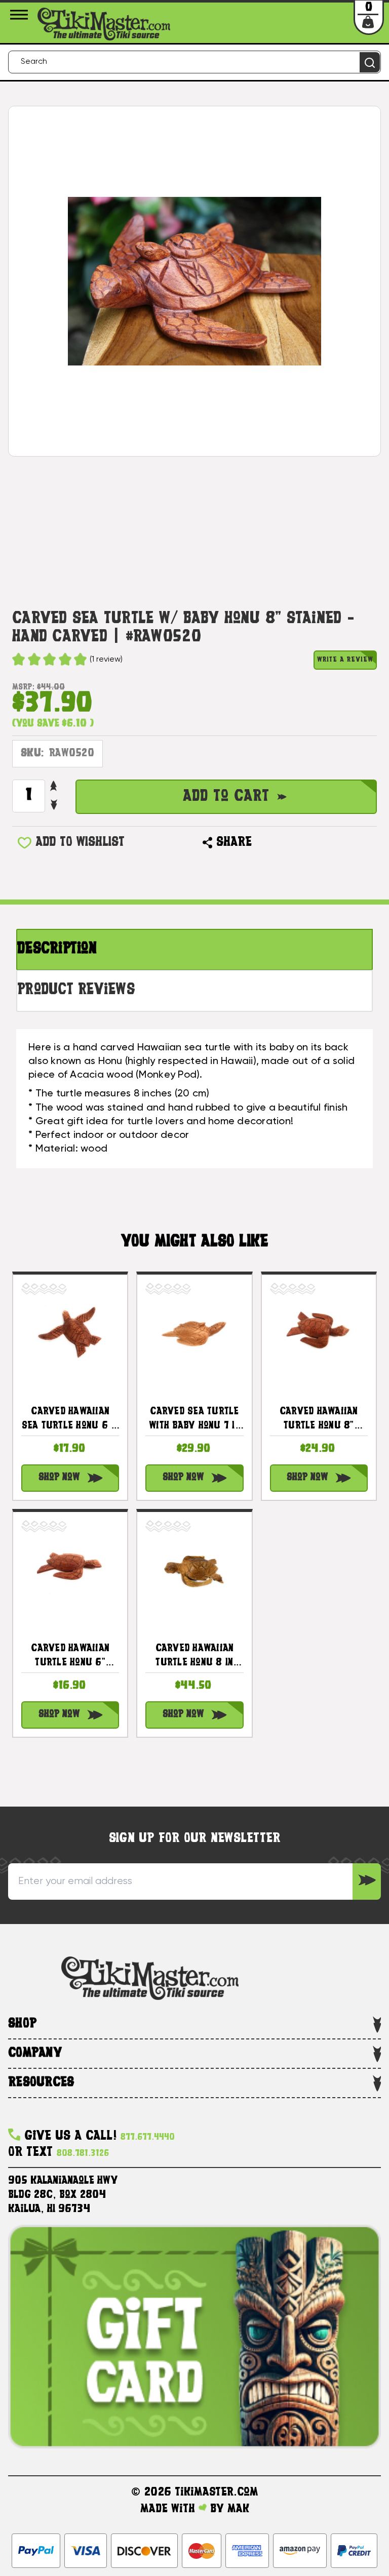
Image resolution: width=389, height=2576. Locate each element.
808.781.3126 (83, 2154)
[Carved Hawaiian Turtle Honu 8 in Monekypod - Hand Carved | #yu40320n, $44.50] (194, 1569)
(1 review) (106, 660)
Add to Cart (226, 797)
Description (57, 949)
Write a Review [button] (345, 660)
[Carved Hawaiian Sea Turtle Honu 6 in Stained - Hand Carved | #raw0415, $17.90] (70, 1332)
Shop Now (59, 1478)
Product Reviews (76, 990)
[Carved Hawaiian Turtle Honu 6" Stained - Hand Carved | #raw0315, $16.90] (70, 1569)
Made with (169, 2509)
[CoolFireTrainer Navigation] (21, 15)
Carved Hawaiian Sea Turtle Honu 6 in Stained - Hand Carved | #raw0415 (70, 1420)
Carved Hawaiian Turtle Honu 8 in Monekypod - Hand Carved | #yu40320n (194, 1657)
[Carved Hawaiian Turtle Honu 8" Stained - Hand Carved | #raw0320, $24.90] (319, 1332)
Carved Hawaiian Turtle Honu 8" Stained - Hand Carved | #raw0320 (319, 1420)
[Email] (264, 843)
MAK (238, 2509)
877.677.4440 (148, 2137)
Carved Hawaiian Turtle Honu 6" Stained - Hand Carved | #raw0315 (70, 1657)
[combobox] (194, 62)
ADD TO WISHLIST (80, 843)
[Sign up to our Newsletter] (367, 1882)
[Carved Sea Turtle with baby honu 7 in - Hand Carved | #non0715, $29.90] (194, 1332)
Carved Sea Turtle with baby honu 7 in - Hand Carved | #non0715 (194, 1420)
